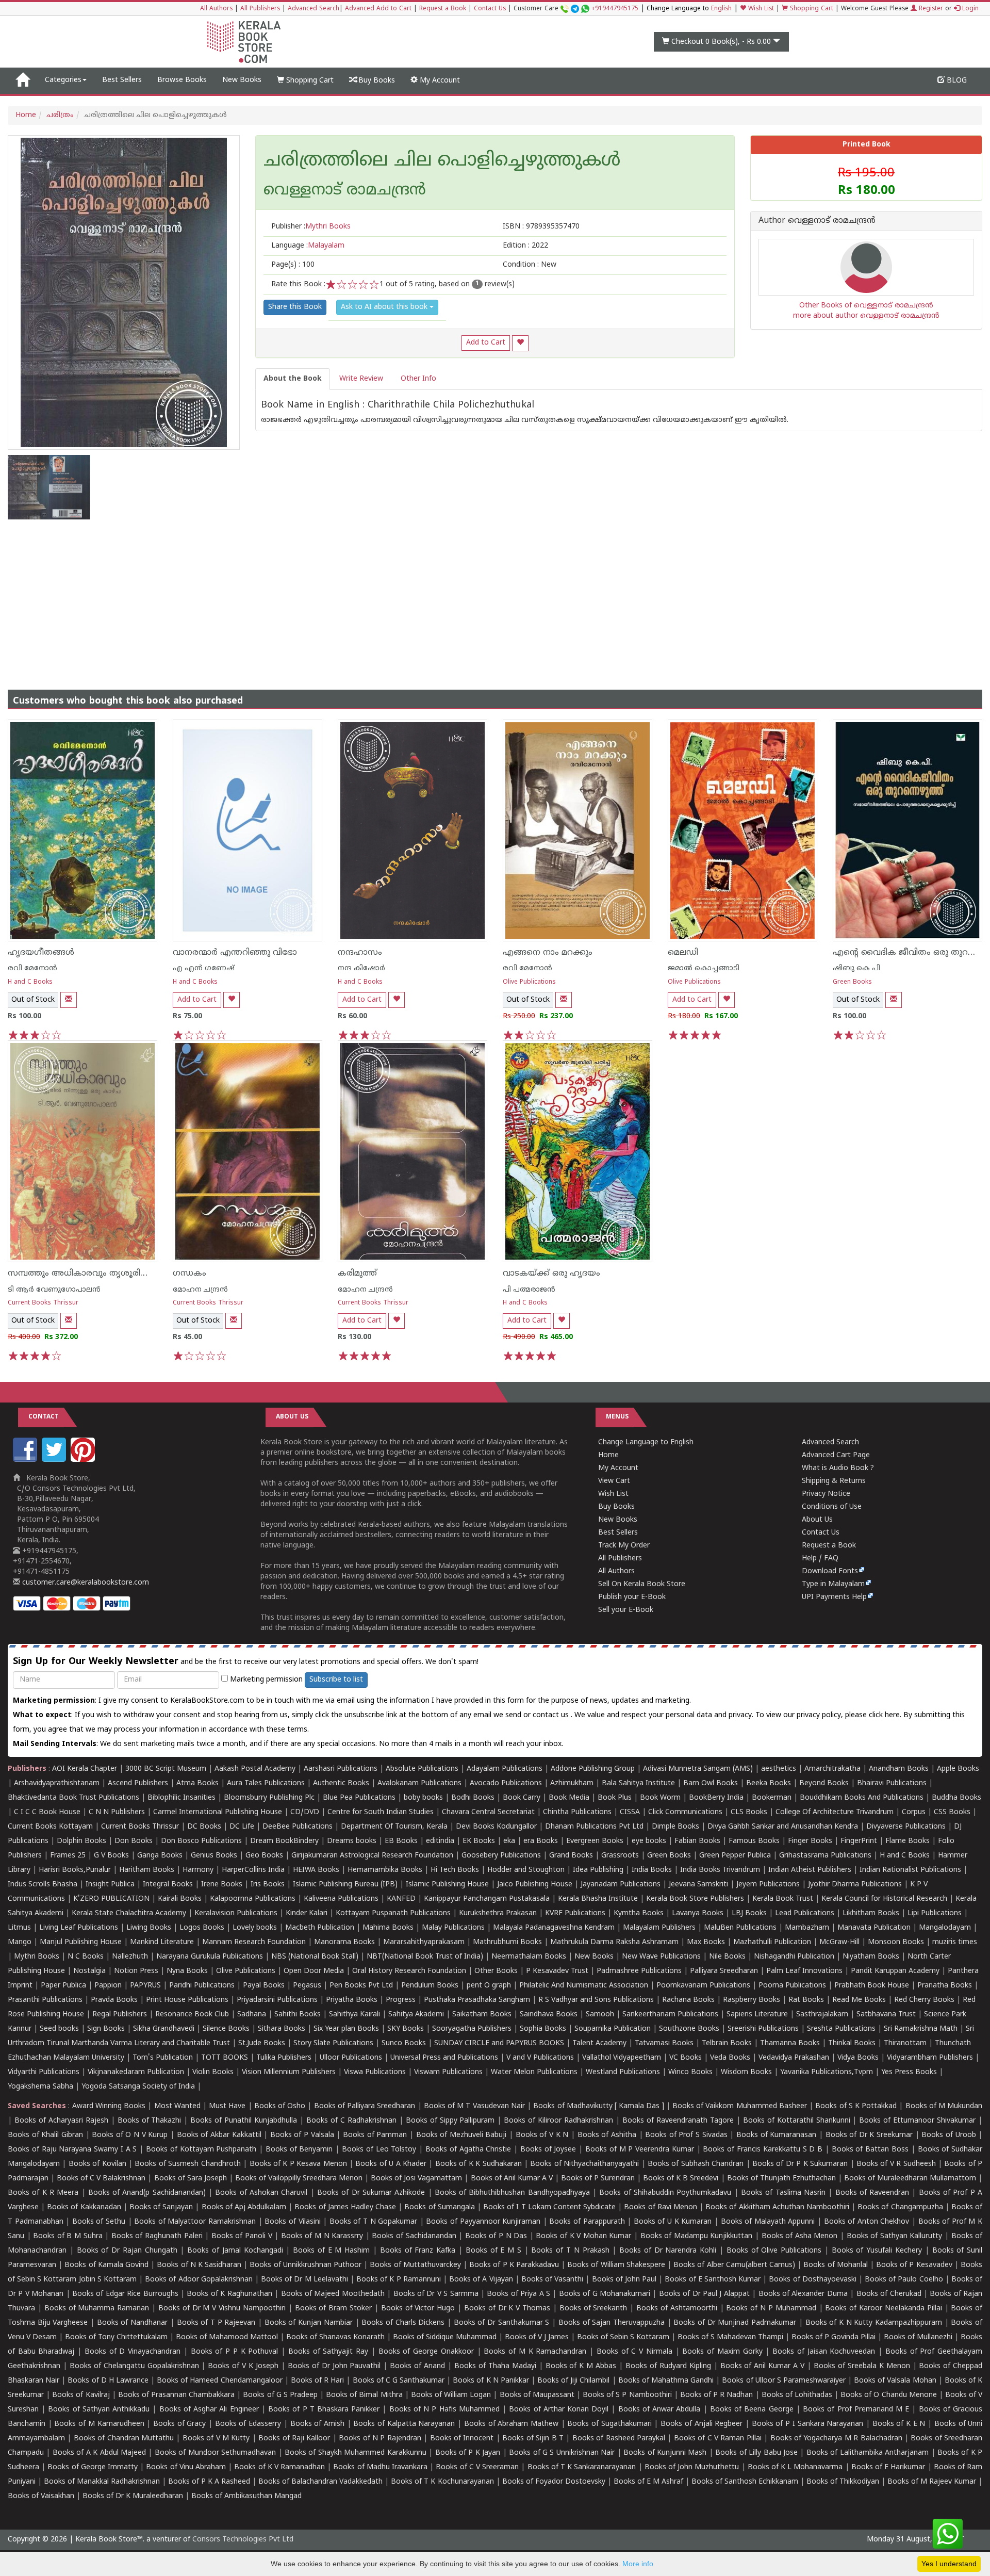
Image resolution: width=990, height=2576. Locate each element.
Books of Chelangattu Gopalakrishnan (134, 2366)
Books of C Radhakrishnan (351, 2121)
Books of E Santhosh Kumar (713, 2280)
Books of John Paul (624, 2280)
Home (26, 115)
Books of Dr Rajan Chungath (127, 2251)
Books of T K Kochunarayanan (442, 2482)
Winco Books (690, 2072)
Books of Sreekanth (593, 2309)
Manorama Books (344, 1942)
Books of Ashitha (607, 2135)
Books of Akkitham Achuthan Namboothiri (777, 2207)
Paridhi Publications (202, 1986)
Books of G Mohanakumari (605, 2294)
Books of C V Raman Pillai (718, 2439)
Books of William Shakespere (616, 2265)
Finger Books (810, 1841)
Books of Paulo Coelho (904, 2280)
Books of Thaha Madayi (495, 2366)
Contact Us (490, 9)
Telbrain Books (727, 2043)
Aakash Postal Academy (256, 1769)
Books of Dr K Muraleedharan (133, 2496)
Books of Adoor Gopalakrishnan (199, 2280)
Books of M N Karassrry (322, 2236)
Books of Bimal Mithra (364, 2395)
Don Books (134, 1841)
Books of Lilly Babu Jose (756, 2453)
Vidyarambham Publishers (930, 2058)
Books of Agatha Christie (468, 2150)
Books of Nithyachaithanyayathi (584, 2164)
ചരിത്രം (60, 115)
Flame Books (907, 1841)
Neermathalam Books (529, 1957)
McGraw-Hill (839, 1942)
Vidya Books (858, 2058)
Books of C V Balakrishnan (101, 2179)
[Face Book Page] (26, 1460)
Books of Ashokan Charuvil (261, 2193)
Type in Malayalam (833, 1584)
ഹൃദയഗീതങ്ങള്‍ (41, 953)
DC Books (204, 1827)
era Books (541, 1841)
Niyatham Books (871, 1957)
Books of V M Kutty (216, 2439)
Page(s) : (293, 265)
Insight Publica (110, 1885)
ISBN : (541, 227)
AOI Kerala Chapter (85, 1769)
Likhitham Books (871, 1913)
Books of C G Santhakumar (399, 2381)
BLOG (956, 81)
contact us (552, 1715)
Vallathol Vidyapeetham (622, 2058)
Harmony (198, 1870)
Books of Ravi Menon (661, 2207)
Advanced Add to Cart (378, 9)
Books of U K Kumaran (673, 2222)
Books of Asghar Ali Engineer (209, 2410)
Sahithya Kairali (354, 2015)
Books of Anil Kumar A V (512, 2179)
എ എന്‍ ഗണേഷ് (204, 968)
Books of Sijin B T (533, 2439)
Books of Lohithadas (797, 2395)
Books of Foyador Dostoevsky (554, 2482)
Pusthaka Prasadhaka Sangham (477, 2000)
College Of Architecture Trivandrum (835, 1812)
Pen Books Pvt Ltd (361, 1986)
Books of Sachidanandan (414, 2236)
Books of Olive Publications (774, 2251)
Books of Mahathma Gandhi (666, 2381)
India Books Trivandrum (720, 1870)
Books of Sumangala (439, 2207)
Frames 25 (68, 1856)
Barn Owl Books (711, 1783)
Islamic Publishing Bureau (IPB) (345, 1885)
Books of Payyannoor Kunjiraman (483, 2222)
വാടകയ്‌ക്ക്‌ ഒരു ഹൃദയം (551, 1274)
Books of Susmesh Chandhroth (187, 2164)
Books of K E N (899, 2424)
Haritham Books (147, 1870)
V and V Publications (540, 2058)
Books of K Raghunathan (229, 2294)
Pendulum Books (430, 1986)
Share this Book (295, 307)
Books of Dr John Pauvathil (334, 2366)
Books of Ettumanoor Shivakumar (917, 2121)
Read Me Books (859, 2000)
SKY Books (406, 2029)
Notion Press (136, 1971)
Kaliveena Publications (341, 1899)
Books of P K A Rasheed (209, 2482)
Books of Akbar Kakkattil (219, 2135)
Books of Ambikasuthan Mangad (246, 2496)
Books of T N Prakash (570, 2251)
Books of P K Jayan (468, 2453)
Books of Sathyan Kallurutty (895, 2236)
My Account (439, 81)
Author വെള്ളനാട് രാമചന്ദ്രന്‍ (817, 221)
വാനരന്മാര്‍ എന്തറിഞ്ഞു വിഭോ (235, 953)
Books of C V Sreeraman (477, 2467)
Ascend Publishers (138, 1783)
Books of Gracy (179, 2424)
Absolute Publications (422, 1769)
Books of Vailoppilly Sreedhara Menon (299, 2179)
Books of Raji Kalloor (294, 2439)
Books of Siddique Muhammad (445, 2337)
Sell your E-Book (626, 1610)
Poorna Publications (792, 1986)
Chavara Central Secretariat (488, 1812)
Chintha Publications (577, 1812)
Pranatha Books (945, 1986)
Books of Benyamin (299, 2150)
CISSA (630, 1812)
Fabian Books (697, 1841)
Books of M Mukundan (944, 2106)
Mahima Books (388, 1928)
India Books (652, 1870)
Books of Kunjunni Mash (665, 2453)
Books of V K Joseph (243, 2366)
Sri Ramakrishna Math (921, 2029)
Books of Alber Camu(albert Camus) (734, 2265)
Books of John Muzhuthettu (692, 2467)
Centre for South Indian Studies (381, 1812)
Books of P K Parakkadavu (514, 2265)
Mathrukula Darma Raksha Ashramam (614, 1942)
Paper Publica (63, 1986)
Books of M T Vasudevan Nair (474, 2106)
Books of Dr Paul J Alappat (704, 2294)
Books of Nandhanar (132, 2323)
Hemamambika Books (385, 1870)
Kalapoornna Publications (253, 1899)
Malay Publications (453, 1928)
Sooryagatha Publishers (472, 2029)
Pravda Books (114, 2000)
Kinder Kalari (307, 1913)
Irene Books (222, 1885)
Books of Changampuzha (900, 2207)
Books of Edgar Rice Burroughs (125, 2294)
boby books (423, 1798)
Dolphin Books (81, 1841)
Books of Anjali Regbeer (702, 2424)
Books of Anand (417, 2366)
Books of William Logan (451, 2395)
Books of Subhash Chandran (696, 2164)
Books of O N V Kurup (130, 2135)
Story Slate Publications (333, 2043)
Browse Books (182, 80)
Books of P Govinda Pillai (834, 2337)
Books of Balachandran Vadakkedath (320, 2482)
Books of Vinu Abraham (186, 2467)
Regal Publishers (120, 2015)
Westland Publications (624, 2072)
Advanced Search (313, 9)
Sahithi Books (298, 2015)
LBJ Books (749, 1913)
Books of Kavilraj (81, 2395)
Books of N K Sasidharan (199, 2265)
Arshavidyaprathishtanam (57, 1783)
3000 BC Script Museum (166, 1769)
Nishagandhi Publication (794, 1957)
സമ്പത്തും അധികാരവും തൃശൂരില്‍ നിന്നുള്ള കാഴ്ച (112, 1274)
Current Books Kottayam (50, 1827)
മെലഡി (683, 953)
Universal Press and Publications (444, 2058)
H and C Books (30, 982)
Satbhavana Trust (886, 2015)
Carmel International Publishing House (218, 1812)
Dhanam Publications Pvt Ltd (594, 1827)
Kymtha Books (639, 1913)
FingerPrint (859, 1841)
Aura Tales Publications (266, 1783)
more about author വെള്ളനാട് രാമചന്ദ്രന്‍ (866, 316)
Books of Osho (280, 2106)
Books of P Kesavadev (914, 2265)
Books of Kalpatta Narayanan (404, 2424)
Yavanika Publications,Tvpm (827, 2072)
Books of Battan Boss (870, 2150)
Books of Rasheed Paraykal (619, 2439)
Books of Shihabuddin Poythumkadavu (665, 2193)
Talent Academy (599, 2043)
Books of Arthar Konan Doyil (559, 2410)
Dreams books (352, 1841)
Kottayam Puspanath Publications (393, 1913)
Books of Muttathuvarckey (415, 2265)
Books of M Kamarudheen (99, 2424)
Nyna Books (187, 1971)
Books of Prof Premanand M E (856, 2410)
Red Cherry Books (924, 2000)
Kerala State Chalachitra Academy (129, 1913)
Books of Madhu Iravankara (380, 2467)
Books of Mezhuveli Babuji (461, 2135)
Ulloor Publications (351, 2058)
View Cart (614, 1481)
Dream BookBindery (284, 1841)
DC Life (242, 1827)
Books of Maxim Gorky (722, 2352)
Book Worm (660, 1798)
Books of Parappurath (587, 2222)
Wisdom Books (746, 2072)
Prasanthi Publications (45, 2000)
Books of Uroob (948, 2135)
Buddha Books (956, 1798)
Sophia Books (543, 2029)
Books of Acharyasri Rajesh (61, 2121)
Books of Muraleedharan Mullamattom (910, 2179)
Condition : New (530, 265)
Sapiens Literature (757, 2015)
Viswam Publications (448, 2072)
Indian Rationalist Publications (910, 1870)
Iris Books (268, 1885)
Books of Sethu (99, 2222)
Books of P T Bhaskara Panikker (324, 2410)
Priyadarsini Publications (277, 2000)
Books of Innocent (462, 2439)
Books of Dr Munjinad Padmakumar (735, 2323)
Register (930, 9)
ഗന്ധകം (189, 1274)
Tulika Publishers (284, 2058)
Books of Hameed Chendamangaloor (219, 2381)
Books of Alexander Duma (803, 2294)
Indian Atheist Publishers (810, 1870)
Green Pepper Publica (735, 1856)
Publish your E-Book (632, 1597)
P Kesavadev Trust (557, 1971)
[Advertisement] (495, 597)
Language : (308, 246)
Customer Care (576, 9)
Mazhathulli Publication (772, 1942)
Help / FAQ (820, 1559)
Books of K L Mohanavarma (795, 2467)
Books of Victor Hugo (418, 2309)
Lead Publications (805, 1913)
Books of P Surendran (598, 2179)
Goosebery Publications (501, 1856)
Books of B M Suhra (68, 2236)
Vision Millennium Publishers (289, 2072)
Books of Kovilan (97, 2164)
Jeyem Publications (768, 1885)
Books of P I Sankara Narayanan (808, 2424)
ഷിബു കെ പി (856, 968)
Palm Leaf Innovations (804, 1971)
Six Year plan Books (346, 2029)
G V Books (111, 1856)
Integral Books (168, 1885)
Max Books (706, 1942)
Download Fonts (830, 1571)
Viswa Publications (375, 2072)
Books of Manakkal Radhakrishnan (102, 2482)
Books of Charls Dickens (403, 2323)
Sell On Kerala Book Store (642, 1584)
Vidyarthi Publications (44, 2072)
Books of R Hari (317, 2381)
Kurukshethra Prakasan (498, 1913)
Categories (63, 80)
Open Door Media (314, 1971)
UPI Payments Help (834, 1597)
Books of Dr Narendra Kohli (668, 2251)
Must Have (227, 2106)
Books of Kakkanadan (84, 2207)
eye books (649, 1841)
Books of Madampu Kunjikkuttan (697, 2236)
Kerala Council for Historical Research (884, 1899)
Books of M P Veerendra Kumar (640, 2150)
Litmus (19, 1928)
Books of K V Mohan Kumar (583, 2236)
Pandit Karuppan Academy (895, 1971)
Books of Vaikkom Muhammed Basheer (740, 2106)
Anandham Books (899, 1769)
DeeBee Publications (298, 1827)
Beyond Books (824, 1783)
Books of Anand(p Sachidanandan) (147, 2193)
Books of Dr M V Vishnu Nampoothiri (222, 2309)
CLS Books (749, 1812)
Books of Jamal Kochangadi (235, 2251)
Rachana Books (688, 2000)
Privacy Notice (826, 1494)
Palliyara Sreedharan (724, 1971)
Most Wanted (177, 2106)
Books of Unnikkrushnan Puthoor (306, 2265)
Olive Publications (529, 982)
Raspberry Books (752, 2000)
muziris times (955, 1942)
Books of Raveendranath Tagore (678, 2121)
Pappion (108, 1986)
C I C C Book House (47, 1812)
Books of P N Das (496, 2236)
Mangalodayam (945, 1928)
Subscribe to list (336, 1680)
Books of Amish (317, 2424)
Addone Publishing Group (593, 1769)
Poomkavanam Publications (703, 1986)
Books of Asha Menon (800, 2236)
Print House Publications (187, 2000)
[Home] (22, 80)
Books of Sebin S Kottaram (623, 2337)
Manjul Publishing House (81, 1942)
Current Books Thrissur (43, 1303)
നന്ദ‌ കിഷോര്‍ (361, 968)
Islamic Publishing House (447, 1885)
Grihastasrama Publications (825, 1856)
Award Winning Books (109, 2106)
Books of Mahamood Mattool (227, 2337)
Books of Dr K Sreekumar (869, 2135)
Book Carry (522, 1798)
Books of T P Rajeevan (216, 2323)
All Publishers (260, 9)
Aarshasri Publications (341, 1769)
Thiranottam (905, 2043)
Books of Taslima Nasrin (783, 2193)
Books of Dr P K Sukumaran (800, 2164)
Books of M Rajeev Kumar (932, 2482)
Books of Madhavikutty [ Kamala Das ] (598, 2106)
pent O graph (489, 1986)
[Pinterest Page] (84, 1460)
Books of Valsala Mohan (895, 2381)
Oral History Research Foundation (409, 1971)
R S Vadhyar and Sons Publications (596, 2000)
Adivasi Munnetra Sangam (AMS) (698, 1769)
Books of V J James (537, 2337)
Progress (401, 2000)
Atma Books (197, 1783)
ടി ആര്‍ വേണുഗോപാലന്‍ (54, 1290)
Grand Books (571, 1856)
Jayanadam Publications (621, 1885)
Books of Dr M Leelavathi (304, 2280)
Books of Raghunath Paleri (157, 2236)
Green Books (852, 982)
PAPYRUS (145, 1986)
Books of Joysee (548, 2150)
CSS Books (952, 1812)
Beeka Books (769, 1783)
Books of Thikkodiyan (843, 2482)
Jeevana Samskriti (698, 1885)
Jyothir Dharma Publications (855, 1885)
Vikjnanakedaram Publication (136, 2072)
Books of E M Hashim (331, 2251)
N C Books (86, 1957)
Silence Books (226, 2029)
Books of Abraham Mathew (511, 2424)
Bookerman (772, 1798)
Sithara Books (282, 2029)
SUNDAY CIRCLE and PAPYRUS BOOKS (499, 2043)
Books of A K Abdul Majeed (99, 2453)
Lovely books (255, 1928)
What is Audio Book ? (838, 1468)
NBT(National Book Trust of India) (425, 1957)
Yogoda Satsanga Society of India (138, 2087)
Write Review (361, 379)
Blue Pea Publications (359, 1798)
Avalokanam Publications (419, 1783)
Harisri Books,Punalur (75, 1870)
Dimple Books (675, 1827)
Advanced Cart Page (836, 1455)
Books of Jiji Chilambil (573, 2381)
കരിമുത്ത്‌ (357, 1274)
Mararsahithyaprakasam (424, 1942)
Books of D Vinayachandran (133, 2352)
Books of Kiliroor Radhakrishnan (558, 2121)
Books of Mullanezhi (918, 2337)
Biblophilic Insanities (181, 1798)
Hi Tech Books (455, 1870)
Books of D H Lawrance (108, 2381)
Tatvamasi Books (664, 2043)
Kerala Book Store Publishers (695, 1899)
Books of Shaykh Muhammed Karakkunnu (356, 2453)
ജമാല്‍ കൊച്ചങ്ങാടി (704, 968)
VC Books (686, 2058)
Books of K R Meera (43, 2193)
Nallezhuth (130, 1957)
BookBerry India (716, 1798)
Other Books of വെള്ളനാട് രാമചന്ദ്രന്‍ (866, 306)
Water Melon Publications (534, 2072)
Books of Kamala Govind (106, 2265)
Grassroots (620, 1856)
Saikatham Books (482, 2015)
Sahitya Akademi (416, 2015)
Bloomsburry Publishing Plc (269, 1798)
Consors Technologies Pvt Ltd (243, 2540)
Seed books (59, 2029)
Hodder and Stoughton (526, 1870)
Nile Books (727, 1957)
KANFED (401, 1899)
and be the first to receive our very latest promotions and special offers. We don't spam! (246, 1662)
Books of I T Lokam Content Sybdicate (549, 2207)
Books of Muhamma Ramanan (97, 2309)
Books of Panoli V (242, 2236)
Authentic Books (341, 1783)
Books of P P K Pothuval (235, 2352)
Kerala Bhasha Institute (598, 1899)
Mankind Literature (162, 1942)
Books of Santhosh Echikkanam (745, 2482)
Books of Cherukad (889, 2294)
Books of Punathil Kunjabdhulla (244, 2121)
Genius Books (214, 1856)
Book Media (569, 1798)
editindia (440, 1841)
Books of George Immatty (93, 2467)
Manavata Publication (874, 1928)
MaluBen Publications (740, 1928)
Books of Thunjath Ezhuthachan (781, 2179)
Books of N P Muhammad (771, 2309)
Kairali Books (180, 1899)
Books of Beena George (752, 2410)
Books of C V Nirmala (634, 2352)
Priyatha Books (352, 2000)
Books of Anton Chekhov (867, 2222)
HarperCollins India (253, 1870)
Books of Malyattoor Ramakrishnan (195, 2222)
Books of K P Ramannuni (399, 2280)
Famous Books (754, 1841)
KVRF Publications (575, 1913)
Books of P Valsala (302, 2135)
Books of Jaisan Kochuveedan (824, 2352)
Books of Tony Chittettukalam (116, 2337)
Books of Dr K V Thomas (507, 2309)
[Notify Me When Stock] (69, 1000)
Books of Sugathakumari (609, 2424)
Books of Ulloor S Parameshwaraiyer (784, 2381)
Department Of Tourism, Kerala (394, 1827)
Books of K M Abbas (581, 2366)
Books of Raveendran (872, 2193)
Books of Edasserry (248, 2424)
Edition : (525, 246)
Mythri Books (37, 1957)
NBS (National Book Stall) (315, 1957)
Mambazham (807, 1928)
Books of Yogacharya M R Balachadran (836, 2439)
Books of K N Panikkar (491, 2381)
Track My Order (624, 1546)
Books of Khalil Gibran (45, 2135)
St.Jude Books (262, 2043)
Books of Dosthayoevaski (812, 2280)
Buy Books (376, 81)
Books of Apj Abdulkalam (244, 2207)
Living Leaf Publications (79, 1928)
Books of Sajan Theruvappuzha (612, 2323)
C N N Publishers (117, 1812)
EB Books (401, 1841)
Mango (20, 1942)
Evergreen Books (595, 1841)
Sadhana (252, 2015)
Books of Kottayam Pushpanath (201, 2150)
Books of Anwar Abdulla (659, 2410)
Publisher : (311, 227)
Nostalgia (89, 1971)
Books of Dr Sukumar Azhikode (371, 2193)
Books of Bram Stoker (334, 2309)
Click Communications (685, 1812)
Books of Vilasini (292, 2222)
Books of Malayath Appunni (768, 2222)
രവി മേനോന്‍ (32, 968)
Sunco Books (404, 2043)
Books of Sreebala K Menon (862, 2366)
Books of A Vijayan (481, 2280)
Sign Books (106, 2029)
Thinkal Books (852, 2043)
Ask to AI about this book (385, 307)
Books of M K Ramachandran (535, 2352)
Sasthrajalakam (822, 2015)
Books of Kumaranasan (776, 2135)
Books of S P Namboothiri (627, 2395)
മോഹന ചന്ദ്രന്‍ (200, 1290)
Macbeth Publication (320, 1928)
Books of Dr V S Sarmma (436, 2294)
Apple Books (958, 1769)
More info (638, 2564)
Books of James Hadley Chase (345, 2207)
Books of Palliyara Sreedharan (365, 2106)
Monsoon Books (896, 1942)
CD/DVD (305, 1812)
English (721, 9)
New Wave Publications (661, 1957)
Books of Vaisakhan (41, 2496)
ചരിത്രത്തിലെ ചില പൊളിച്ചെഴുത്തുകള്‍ (442, 161)
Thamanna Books (790, 2043)
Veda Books (730, 2058)
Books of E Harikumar (888, 2467)
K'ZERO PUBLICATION (111, 1899)
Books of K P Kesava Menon (298, 2164)
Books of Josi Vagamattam (416, 2179)
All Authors (216, 9)
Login (969, 9)
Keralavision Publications (236, 1913)
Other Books (496, 1971)
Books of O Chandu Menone (889, 2395)
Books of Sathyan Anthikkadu (99, 2410)
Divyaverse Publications (906, 1827)
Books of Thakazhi (150, 2121)
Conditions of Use (832, 1507)
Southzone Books (689, 2029)
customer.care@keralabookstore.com (85, 1583)
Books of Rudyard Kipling (668, 2366)
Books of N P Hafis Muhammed (444, 2410)
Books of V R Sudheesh (896, 2164)
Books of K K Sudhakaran (478, 2164)
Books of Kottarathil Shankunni (797, 2121)
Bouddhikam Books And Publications (862, 1798)
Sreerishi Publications (763, 2029)
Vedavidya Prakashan (794, 2058)
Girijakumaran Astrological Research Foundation (372, 1856)
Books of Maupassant (537, 2395)
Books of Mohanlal (835, 2265)
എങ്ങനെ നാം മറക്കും (548, 953)
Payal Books (264, 1986)
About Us (817, 1520)
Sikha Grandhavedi (164, 2029)
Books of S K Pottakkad (856, 2106)
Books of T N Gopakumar (373, 2222)
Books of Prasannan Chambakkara (176, 2395)
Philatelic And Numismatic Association (584, 1986)
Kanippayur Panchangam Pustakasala (487, 1899)
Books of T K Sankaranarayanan (582, 2467)
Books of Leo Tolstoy (379, 2150)
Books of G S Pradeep (280, 2395)
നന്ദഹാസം (360, 953)
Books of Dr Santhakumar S (502, 2323)
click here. (886, 1715)
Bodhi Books (473, 1798)
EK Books (479, 1841)
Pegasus (307, 1986)
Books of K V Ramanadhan (279, 2467)
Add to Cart (486, 343)
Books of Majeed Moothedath (333, 2294)
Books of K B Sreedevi (681, 2179)
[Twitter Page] (55, 1460)
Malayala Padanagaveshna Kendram (554, 1928)
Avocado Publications (506, 1783)
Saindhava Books (549, 2015)
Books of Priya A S (518, 2294)
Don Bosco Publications (201, 1841)
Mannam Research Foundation (254, 1942)
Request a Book (443, 9)
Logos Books (202, 1928)
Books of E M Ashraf (648, 2482)
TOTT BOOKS (225, 2058)
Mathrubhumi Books (507, 1942)
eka (509, 1841)
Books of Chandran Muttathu (124, 2439)
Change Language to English (646, 1442)
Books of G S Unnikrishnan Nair (562, 2453)
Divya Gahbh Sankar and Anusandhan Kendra (783, 1827)
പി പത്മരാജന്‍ (529, 1290)
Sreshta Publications (841, 2029)
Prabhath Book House (872, 1986)
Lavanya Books (698, 1913)
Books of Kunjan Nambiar (309, 2323)
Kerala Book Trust (783, 1899)
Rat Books (806, 2000)
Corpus (914, 1812)
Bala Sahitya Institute (638, 1783)
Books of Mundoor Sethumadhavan (215, 2453)
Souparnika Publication (613, 2029)
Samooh (600, 2015)
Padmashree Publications (639, 1971)
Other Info (418, 379)
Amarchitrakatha (832, 1769)
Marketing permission (265, 1680)
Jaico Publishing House (535, 1885)
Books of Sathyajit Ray (328, 2352)
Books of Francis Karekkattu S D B (763, 2150)
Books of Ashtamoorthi (677, 2309)
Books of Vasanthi (552, 2280)
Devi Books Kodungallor (496, 1827)
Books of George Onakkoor (426, 2352)
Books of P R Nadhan (717, 2395)
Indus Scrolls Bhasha (43, 1885)
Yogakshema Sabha (40, 2087)
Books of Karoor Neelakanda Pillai (883, 2309)
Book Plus (615, 1798)
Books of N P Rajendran (380, 2439)
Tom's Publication (163, 2058)
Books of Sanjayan (161, 2207)
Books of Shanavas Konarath (335, 2337)
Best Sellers (122, 80)
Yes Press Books (909, 2072)
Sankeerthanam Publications (670, 2015)
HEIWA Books (316, 1870)
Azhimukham (572, 1783)
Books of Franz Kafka (418, 2251)
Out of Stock (33, 1000)
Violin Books (213, 2072)
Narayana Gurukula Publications (210, 1957)
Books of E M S (493, 2251)
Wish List (760, 9)
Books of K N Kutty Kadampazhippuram (874, 2323)
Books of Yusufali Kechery (877, 2251)
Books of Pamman (375, 2135)
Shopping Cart (811, 9)
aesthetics (779, 1769)
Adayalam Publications (505, 1769)
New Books (242, 80)
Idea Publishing (598, 1870)
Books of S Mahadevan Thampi (730, 2337)
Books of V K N (542, 2135)
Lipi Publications (935, 1913)
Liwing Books (149, 1928)
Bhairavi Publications (892, 1783)
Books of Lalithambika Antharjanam (868, 2453)
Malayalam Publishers (659, 1928)
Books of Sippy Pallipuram (450, 2121)
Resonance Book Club (192, 2015)
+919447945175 (615, 9)
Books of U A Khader (391, 2164)
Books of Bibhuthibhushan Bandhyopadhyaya (512, 2193)
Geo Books (264, 1856)
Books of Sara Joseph (191, 2179)
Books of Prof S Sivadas (686, 2135)
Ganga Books (160, 1856)
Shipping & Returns (834, 1481)
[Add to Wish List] (520, 343)
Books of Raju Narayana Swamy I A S (72, 2150)
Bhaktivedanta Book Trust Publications (73, 1798)
